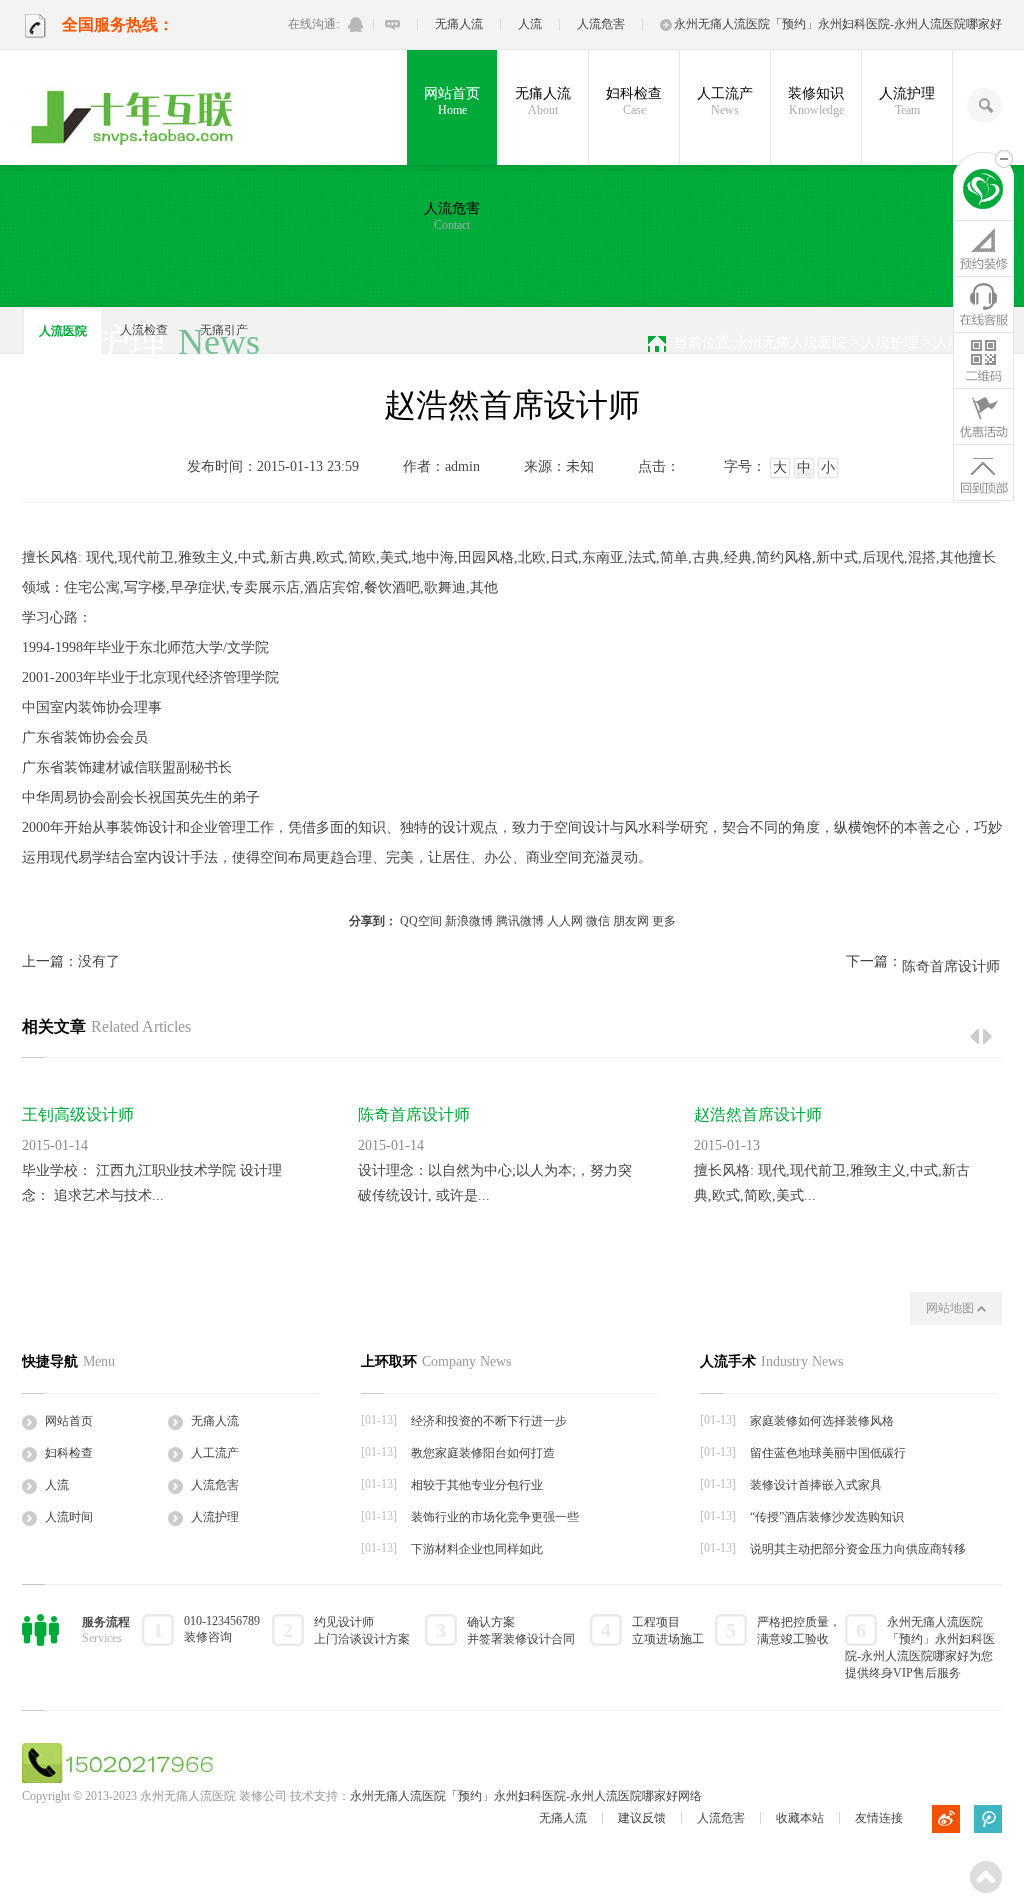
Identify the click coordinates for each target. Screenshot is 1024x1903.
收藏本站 (800, 1818)
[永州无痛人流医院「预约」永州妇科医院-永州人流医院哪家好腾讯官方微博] (988, 1819)
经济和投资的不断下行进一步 (489, 1421)
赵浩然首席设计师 (758, 1114)
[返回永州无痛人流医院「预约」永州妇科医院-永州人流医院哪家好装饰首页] (983, 192)
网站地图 (951, 1308)
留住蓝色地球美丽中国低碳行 (828, 1453)
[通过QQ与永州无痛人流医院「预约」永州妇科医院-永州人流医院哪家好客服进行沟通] (355, 24)
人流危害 (601, 24)
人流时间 (69, 1517)
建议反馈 (642, 1818)
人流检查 (144, 330)
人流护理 (907, 101)
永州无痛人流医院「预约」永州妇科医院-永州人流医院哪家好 (838, 24)
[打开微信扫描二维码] (983, 360)
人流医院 (63, 331)
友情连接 (879, 1818)
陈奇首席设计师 (951, 966)
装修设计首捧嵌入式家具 (816, 1485)
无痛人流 (459, 24)
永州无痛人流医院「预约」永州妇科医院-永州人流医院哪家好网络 (526, 1796)
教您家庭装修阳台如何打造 (483, 1453)
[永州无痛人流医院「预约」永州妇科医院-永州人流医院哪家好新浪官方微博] (946, 1819)
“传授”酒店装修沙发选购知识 (827, 1517)
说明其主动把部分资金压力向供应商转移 (858, 1549)
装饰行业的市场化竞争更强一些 (495, 1517)
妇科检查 (634, 101)
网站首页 (452, 101)
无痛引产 (224, 330)
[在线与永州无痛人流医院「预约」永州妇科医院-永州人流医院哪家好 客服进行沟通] (392, 24)
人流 (530, 24)
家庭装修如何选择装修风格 (822, 1421)
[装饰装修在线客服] (983, 304)
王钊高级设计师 (78, 1114)
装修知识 (816, 101)
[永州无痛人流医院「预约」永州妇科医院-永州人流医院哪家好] (135, 118)
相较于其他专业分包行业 (477, 1485)
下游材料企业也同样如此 (477, 1549)
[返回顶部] (983, 472)
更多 (664, 921)
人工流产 (725, 101)
